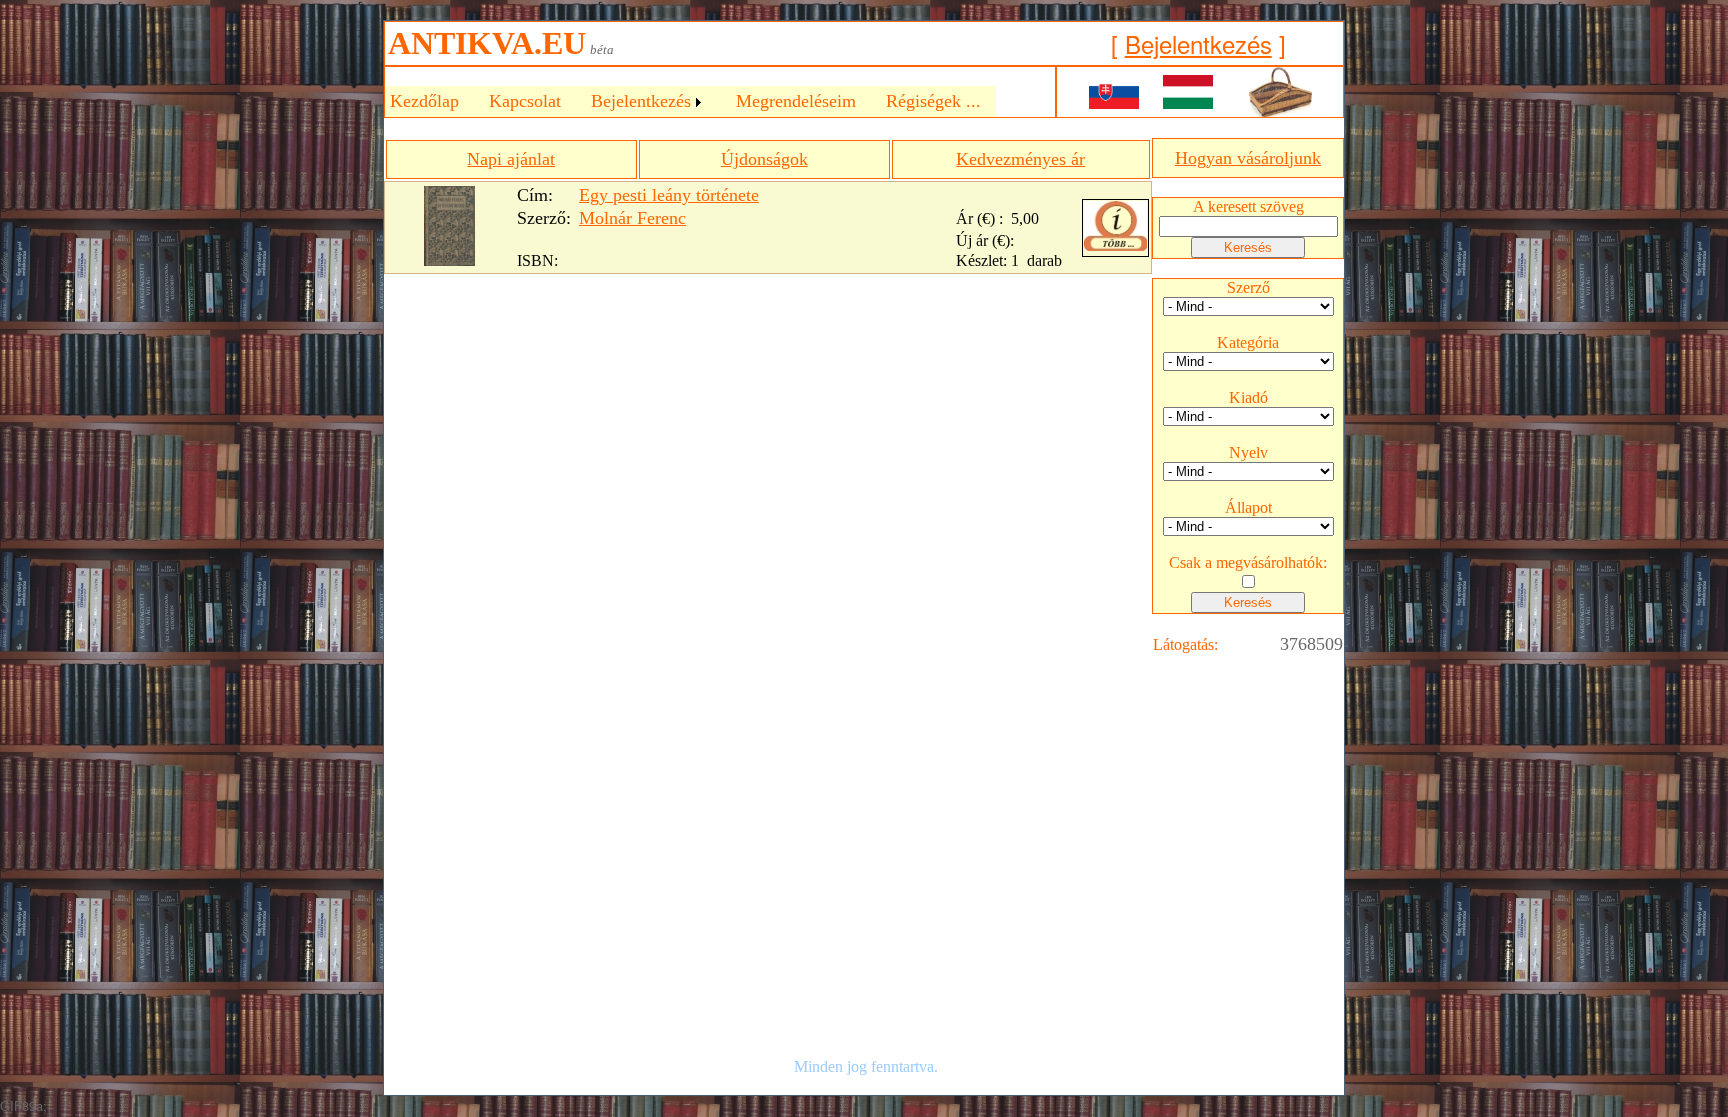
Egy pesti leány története (669, 195)
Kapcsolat (525, 101)
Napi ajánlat (511, 159)
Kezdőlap (424, 101)
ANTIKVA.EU (487, 43)
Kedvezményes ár (1020, 159)
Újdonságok (764, 159)
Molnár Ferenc (632, 218)
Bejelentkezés (1198, 43)
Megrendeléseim (796, 101)
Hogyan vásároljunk (1248, 158)
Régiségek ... (933, 101)
